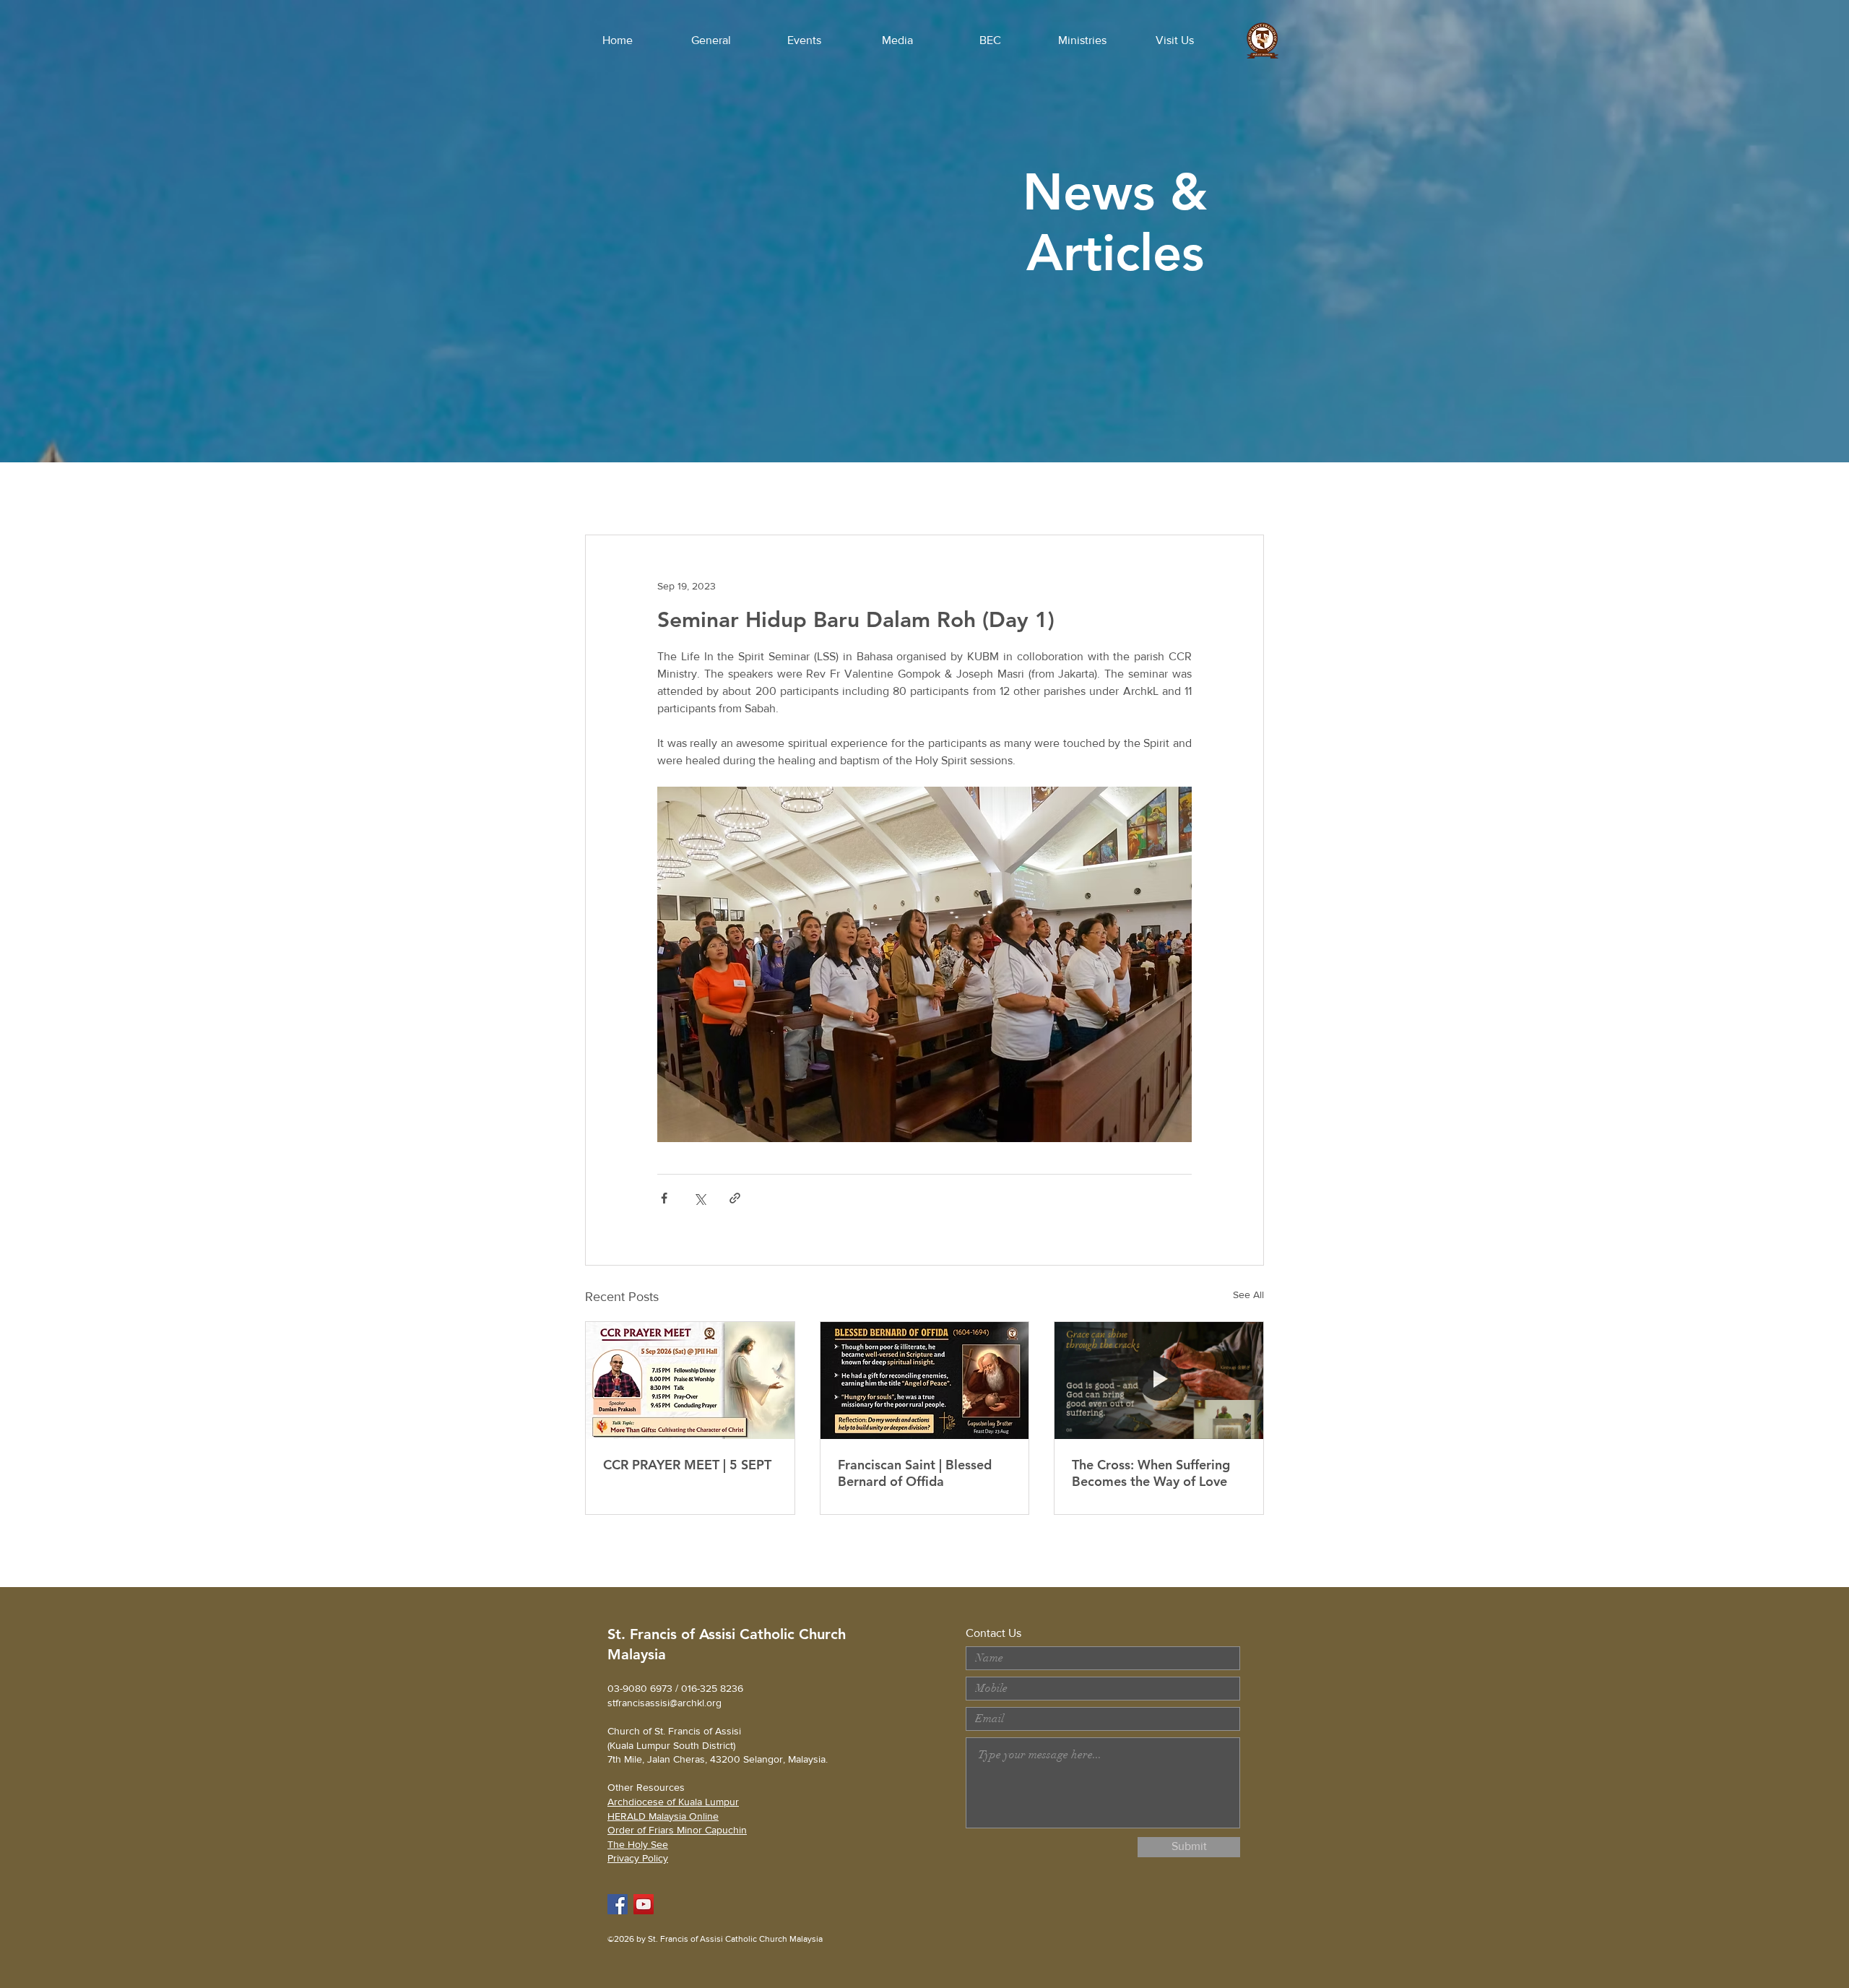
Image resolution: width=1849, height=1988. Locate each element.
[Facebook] (618, 1904)
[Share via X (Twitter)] (700, 1198)
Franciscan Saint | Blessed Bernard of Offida (915, 1473)
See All (1248, 1295)
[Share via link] (735, 1198)
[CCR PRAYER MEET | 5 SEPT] (690, 1380)
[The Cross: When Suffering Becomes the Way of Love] (1159, 1380)
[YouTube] (644, 1904)
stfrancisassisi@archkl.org (664, 1703)
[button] (711, 40)
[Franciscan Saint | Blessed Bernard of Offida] (925, 1380)
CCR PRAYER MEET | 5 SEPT (687, 1465)
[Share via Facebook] (664, 1198)
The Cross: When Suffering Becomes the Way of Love (1151, 1473)
